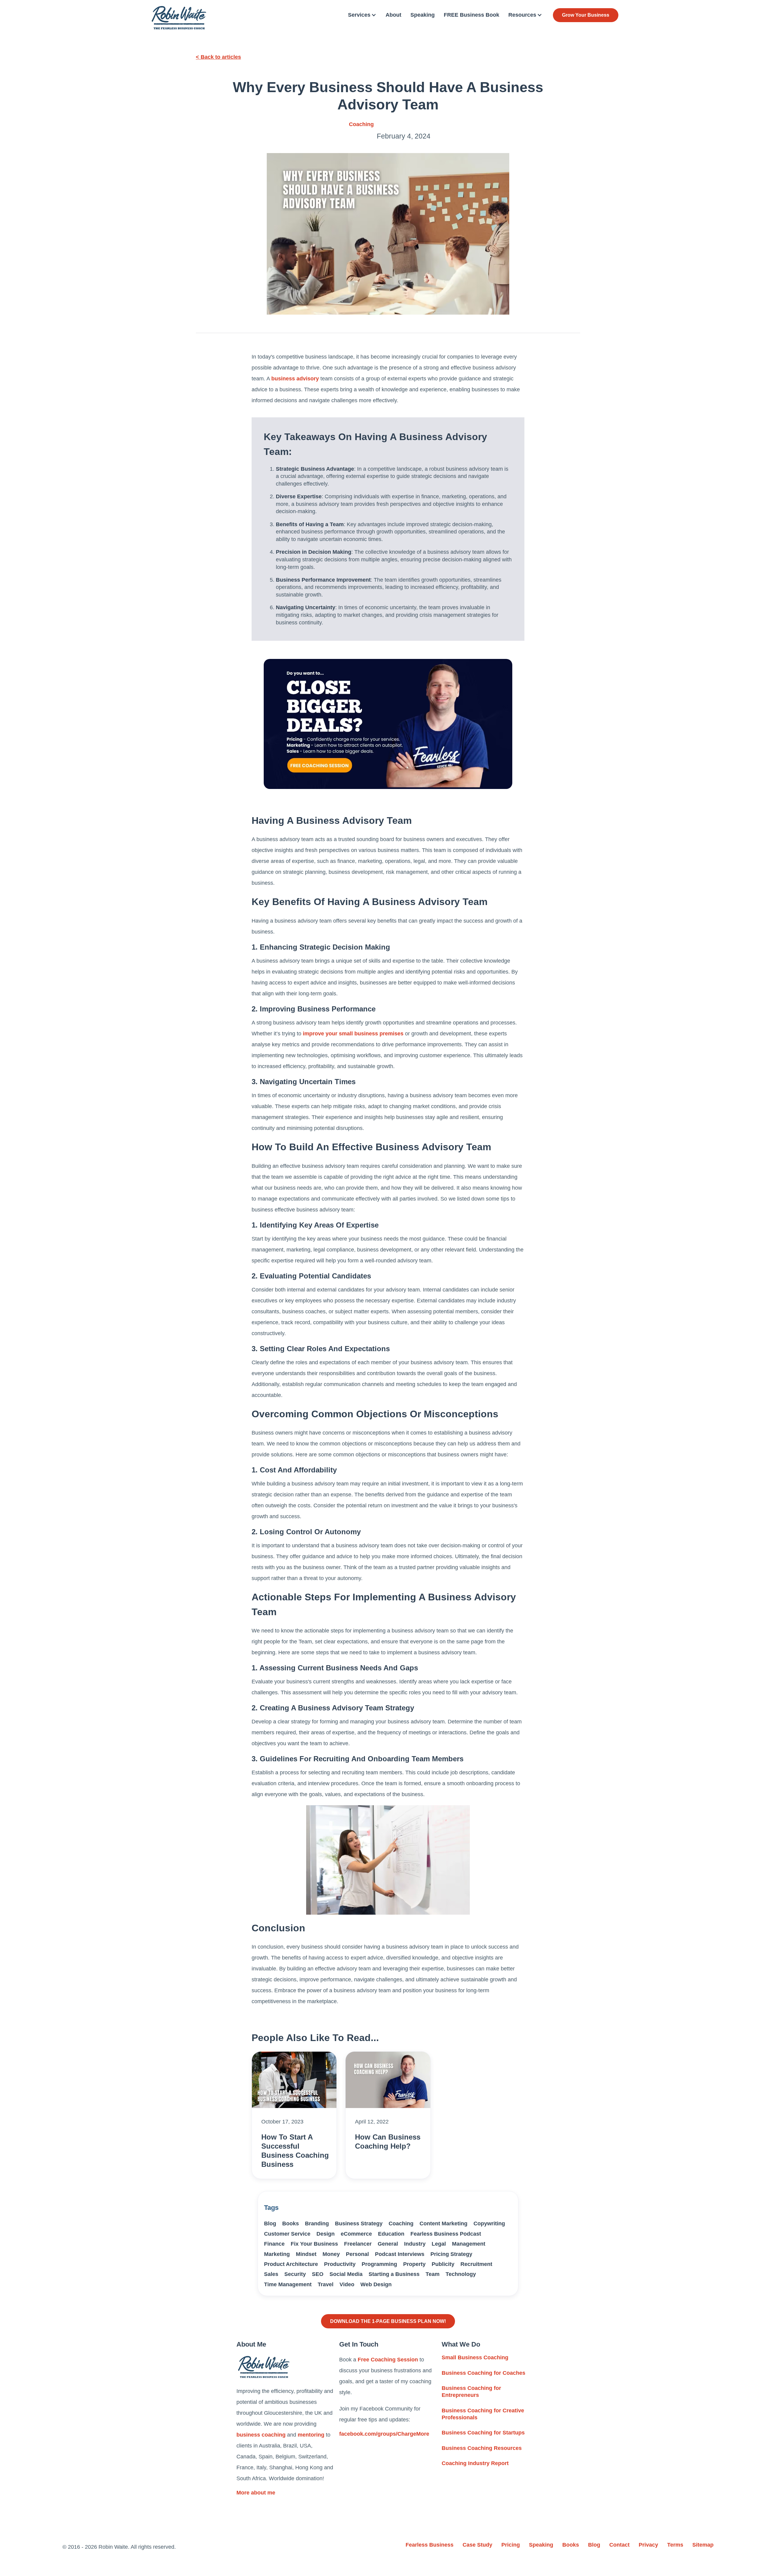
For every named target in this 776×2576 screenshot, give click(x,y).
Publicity (443, 2264)
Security (295, 2274)
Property (414, 2264)
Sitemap (703, 2545)
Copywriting (489, 2224)
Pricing (511, 2545)
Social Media (346, 2274)
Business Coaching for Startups (483, 2433)
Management (469, 2244)
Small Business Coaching (475, 2357)
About (393, 15)
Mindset (306, 2254)
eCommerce (356, 2234)
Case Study (477, 2545)
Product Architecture (291, 2264)
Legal (439, 2244)
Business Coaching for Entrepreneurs (471, 2392)
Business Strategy (359, 2224)
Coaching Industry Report (475, 2463)
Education (391, 2234)
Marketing (277, 2254)
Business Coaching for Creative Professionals (483, 2414)
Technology (461, 2274)
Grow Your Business (586, 15)
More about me (256, 2493)
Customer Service (287, 2234)
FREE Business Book (472, 15)
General (388, 2244)
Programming (379, 2264)
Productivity (340, 2264)
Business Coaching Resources (482, 2448)
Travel (326, 2284)
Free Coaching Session (388, 2360)
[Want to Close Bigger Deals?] (388, 724)
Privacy (648, 2545)
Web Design (376, 2284)
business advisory (295, 379)
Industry (415, 2244)
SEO (318, 2274)
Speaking (423, 15)
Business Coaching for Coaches (483, 2373)
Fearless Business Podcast (446, 2234)
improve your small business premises (353, 1034)
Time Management (288, 2284)
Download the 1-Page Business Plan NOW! (388, 2321)
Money (331, 2254)
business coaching (261, 2435)
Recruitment (476, 2264)
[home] (179, 18)
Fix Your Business (314, 2244)
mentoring (311, 2435)
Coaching (361, 124)
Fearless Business (430, 2545)
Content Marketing (443, 2224)
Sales (271, 2274)
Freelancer (358, 2244)
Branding (317, 2224)
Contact (619, 2545)
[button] (362, 15)
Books (291, 2224)
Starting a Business (394, 2274)
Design (326, 2234)
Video (347, 2284)
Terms (675, 2545)
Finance (274, 2244)
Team (433, 2274)
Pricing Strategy (451, 2254)
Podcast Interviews (400, 2254)
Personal (357, 2254)
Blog (270, 2224)
